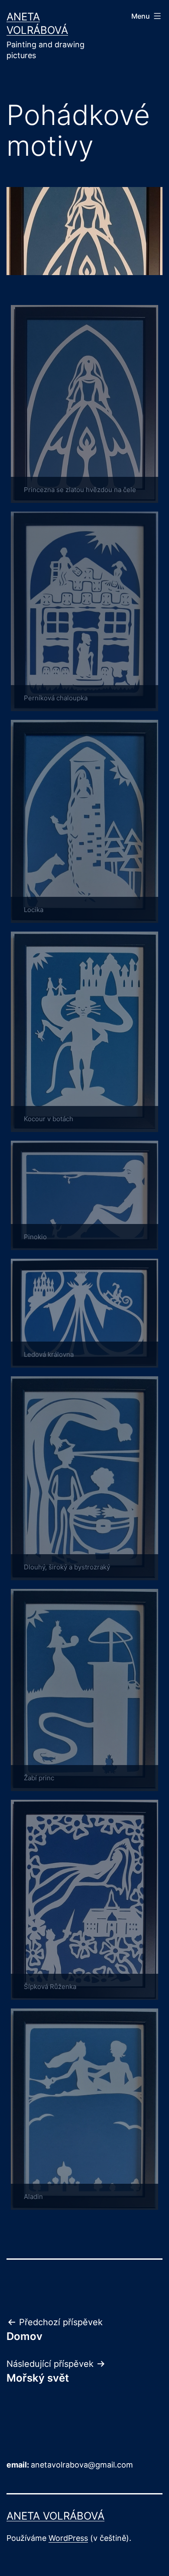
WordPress (68, 2538)
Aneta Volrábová (55, 2516)
